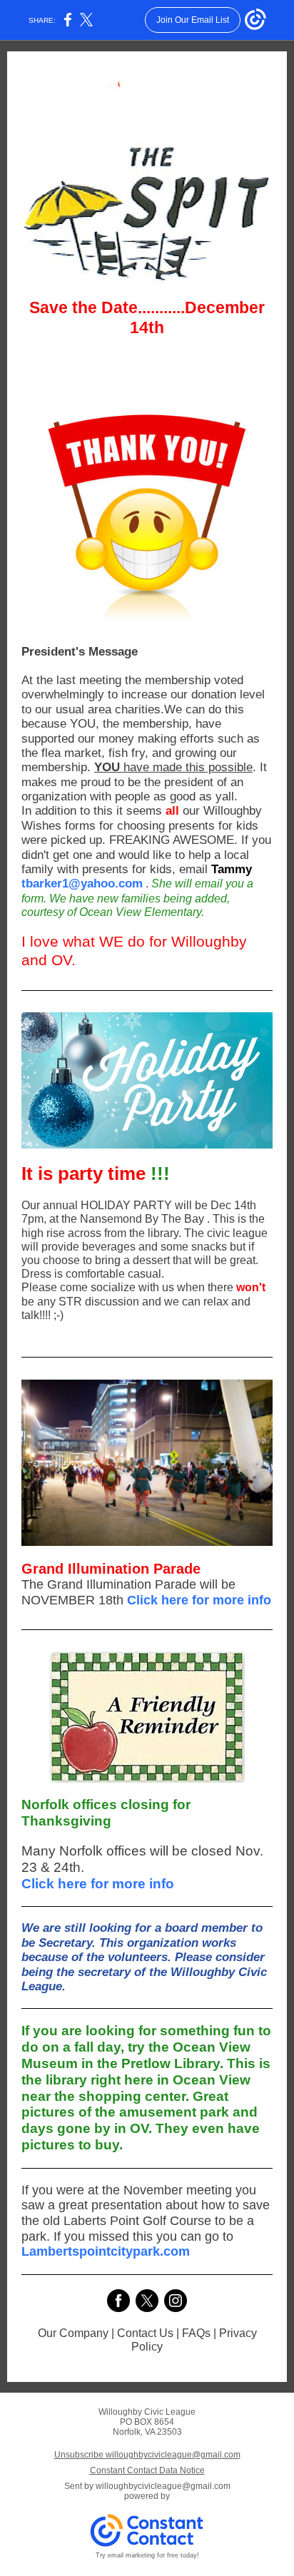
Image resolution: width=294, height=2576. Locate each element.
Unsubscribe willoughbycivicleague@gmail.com (147, 2455)
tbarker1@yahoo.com (82, 884)
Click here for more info (199, 1600)
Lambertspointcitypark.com (106, 2251)
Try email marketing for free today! (147, 2555)
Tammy (232, 869)
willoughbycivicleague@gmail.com (163, 2486)
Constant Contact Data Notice (147, 2470)
